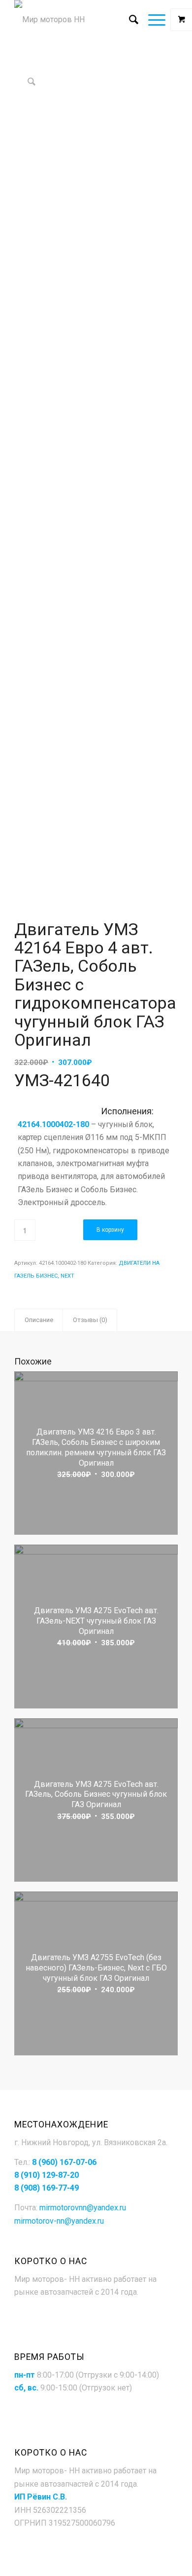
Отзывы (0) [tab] (90, 1320)
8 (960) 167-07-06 (64, 2162)
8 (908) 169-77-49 (47, 2188)
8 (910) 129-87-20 (47, 2175)
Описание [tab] (39, 1320)
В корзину (110, 1230)
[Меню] (152, 20)
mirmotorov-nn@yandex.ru (59, 2221)
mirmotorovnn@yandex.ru (83, 2208)
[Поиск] (129, 20)
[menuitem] (129, 20)
